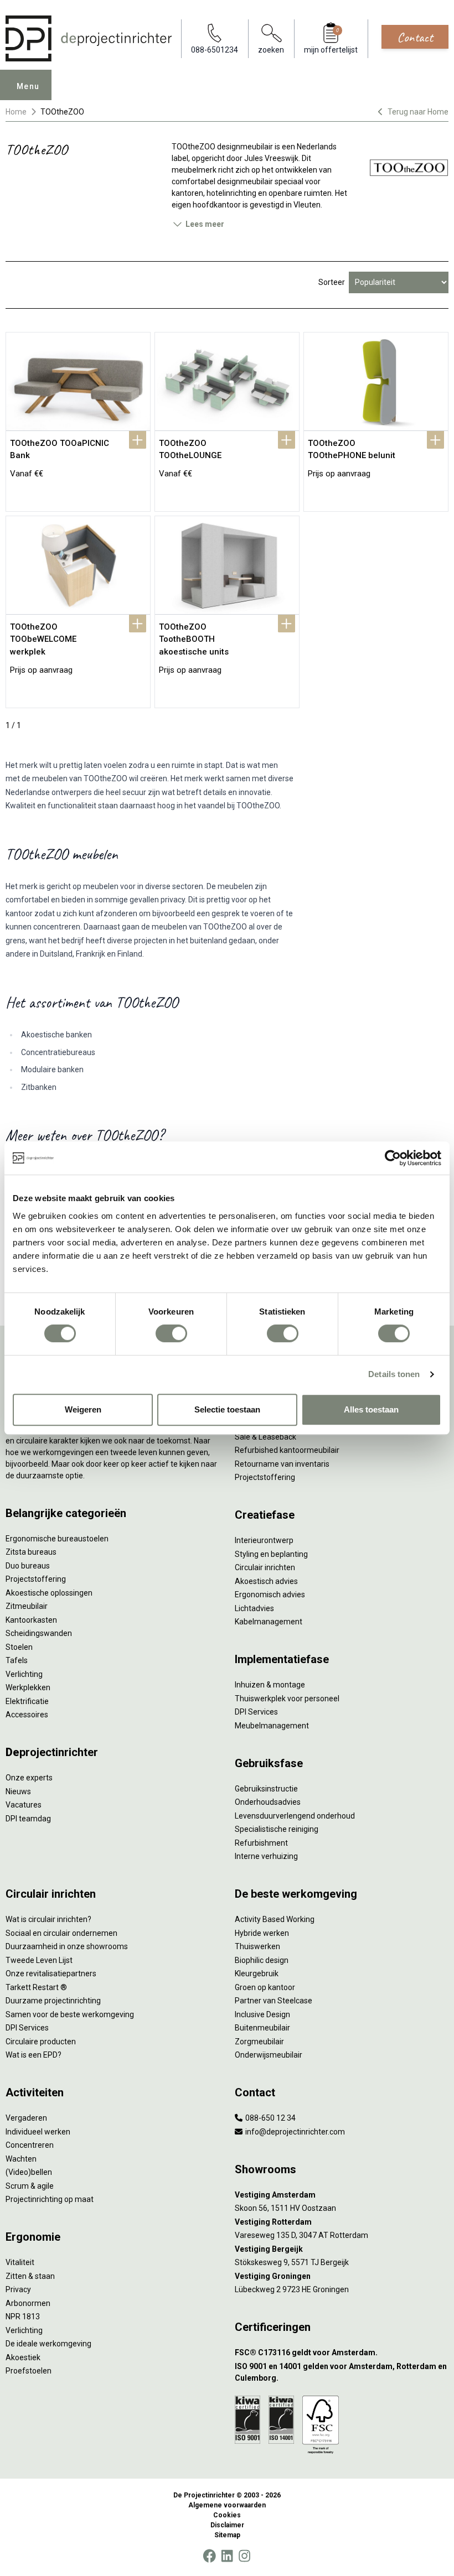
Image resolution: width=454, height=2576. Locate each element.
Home (16, 112)
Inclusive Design (262, 2014)
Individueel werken (38, 2132)
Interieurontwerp (264, 1540)
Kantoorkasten (31, 1620)
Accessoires (27, 1715)
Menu (28, 86)
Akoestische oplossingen (49, 1593)
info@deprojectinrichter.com (294, 2132)
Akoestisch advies (266, 1581)
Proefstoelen (29, 2371)
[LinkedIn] (227, 2556)
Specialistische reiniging (277, 1829)
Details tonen (394, 1374)
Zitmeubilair (27, 1606)
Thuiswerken (257, 1946)
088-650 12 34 (270, 2118)
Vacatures (24, 1805)
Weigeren (83, 1409)
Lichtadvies (254, 1608)
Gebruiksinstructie (266, 1789)
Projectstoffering (36, 1579)
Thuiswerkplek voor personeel (287, 1699)
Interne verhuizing (266, 1856)
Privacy (18, 2289)
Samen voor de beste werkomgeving (70, 2014)
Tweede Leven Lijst (39, 1960)
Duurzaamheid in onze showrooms (67, 1946)
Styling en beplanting (271, 1554)
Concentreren (30, 2145)
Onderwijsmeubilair (269, 2055)
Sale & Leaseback (265, 1437)
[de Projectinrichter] (89, 38)
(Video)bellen (29, 2172)
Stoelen (19, 1647)
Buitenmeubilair (262, 2028)
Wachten (21, 2159)
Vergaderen (26, 2118)
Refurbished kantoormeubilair (287, 1450)
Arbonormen (28, 2303)
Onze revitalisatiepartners (51, 1973)
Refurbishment (261, 1843)
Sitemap (227, 2535)
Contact (415, 37)
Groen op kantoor (265, 1987)
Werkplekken (28, 1687)
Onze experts (29, 1778)
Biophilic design (262, 1960)
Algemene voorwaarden (227, 2505)
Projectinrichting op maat (50, 2199)
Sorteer (332, 282)
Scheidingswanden (39, 1633)
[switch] (171, 1333)
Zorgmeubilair (259, 2042)
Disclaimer (227, 2525)
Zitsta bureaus (31, 1552)
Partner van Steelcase (274, 2001)
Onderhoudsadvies (268, 1802)
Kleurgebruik (257, 1973)
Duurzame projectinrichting (53, 2001)
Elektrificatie (27, 1701)
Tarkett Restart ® (36, 1987)
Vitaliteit (20, 2262)
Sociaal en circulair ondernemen (61, 1933)
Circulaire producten (41, 2042)
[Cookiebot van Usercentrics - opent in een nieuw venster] (393, 1158)
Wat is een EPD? (33, 2055)
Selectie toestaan (227, 1409)
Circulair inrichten (265, 1567)
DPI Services (256, 1712)
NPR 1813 (23, 2317)
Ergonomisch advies (270, 1595)
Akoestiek (23, 2357)
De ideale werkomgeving (48, 2344)
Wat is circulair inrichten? (48, 1919)
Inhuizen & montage (270, 1685)
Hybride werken (262, 1933)
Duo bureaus (28, 1566)
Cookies (227, 2515)
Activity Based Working (275, 1919)
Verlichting (24, 1674)
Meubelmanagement (272, 1726)
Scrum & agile (30, 2186)
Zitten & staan (30, 2276)
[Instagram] (244, 2556)
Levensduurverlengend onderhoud (295, 1816)
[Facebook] (209, 2556)
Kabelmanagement (269, 1622)
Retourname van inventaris (282, 1464)
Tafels (17, 1660)
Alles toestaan (371, 1409)
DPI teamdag (28, 1819)
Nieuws (18, 1791)
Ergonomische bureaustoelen (57, 1539)
